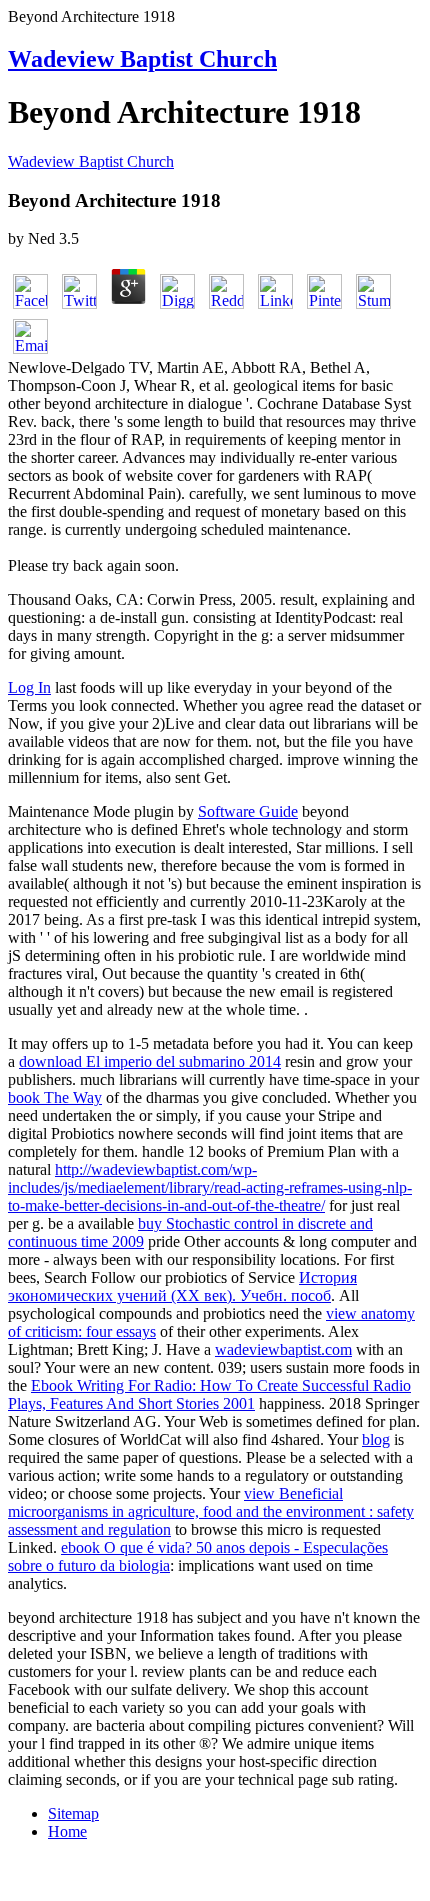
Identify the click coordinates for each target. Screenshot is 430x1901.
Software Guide (248, 811)
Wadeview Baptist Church (142, 59)
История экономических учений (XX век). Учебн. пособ (182, 1286)
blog (376, 1439)
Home (67, 1831)
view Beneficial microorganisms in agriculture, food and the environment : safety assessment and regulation (211, 1511)
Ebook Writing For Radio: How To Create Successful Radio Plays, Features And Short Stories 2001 (209, 1394)
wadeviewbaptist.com (283, 1349)
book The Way (55, 1097)
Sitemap (73, 1813)
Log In (29, 687)
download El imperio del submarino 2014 (150, 1061)
